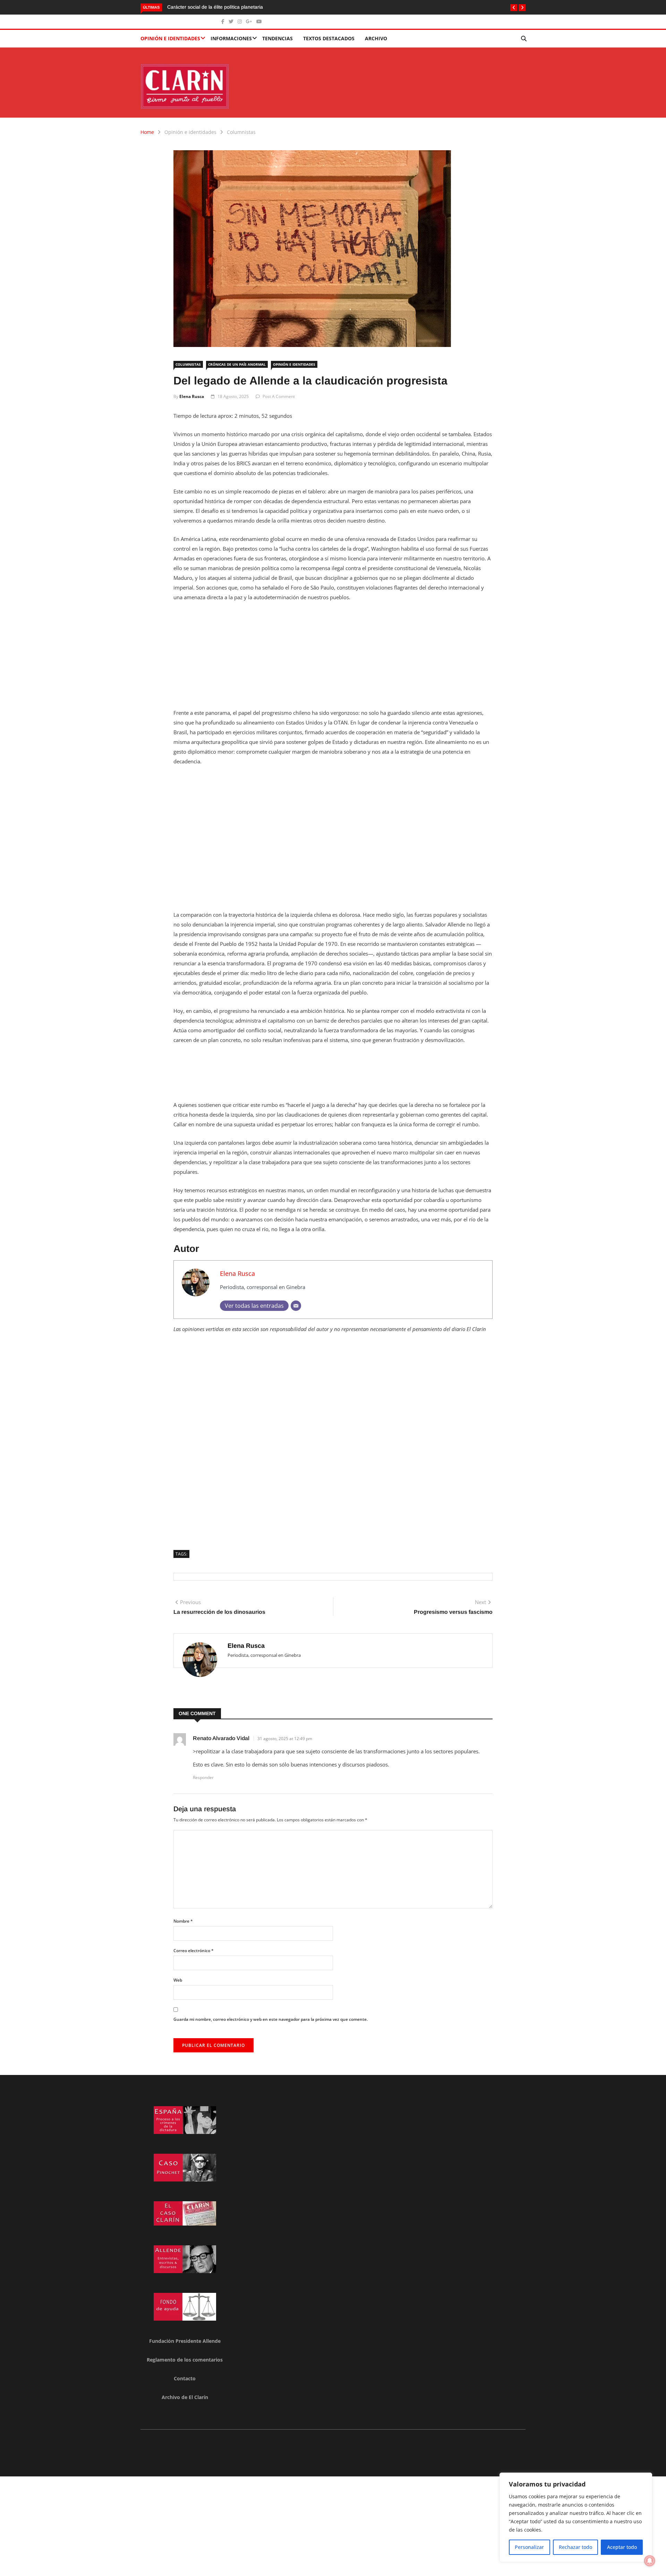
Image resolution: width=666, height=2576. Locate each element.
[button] (514, 8)
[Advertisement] (333, 659)
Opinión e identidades (170, 38)
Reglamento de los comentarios (185, 2360)
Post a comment (279, 396)
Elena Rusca (192, 396)
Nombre (183, 1921)
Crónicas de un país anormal (237, 364)
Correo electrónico (194, 1951)
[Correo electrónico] (296, 1306)
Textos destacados (329, 38)
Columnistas (241, 132)
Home (147, 132)
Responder (203, 1777)
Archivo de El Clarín (185, 2397)
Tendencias (277, 38)
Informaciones (231, 38)
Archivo (376, 38)
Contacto (185, 2378)
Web (178, 1980)
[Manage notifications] (650, 2561)
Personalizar (529, 2547)
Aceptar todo (622, 2547)
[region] (576, 2517)
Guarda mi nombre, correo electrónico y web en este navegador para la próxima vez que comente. (271, 2019)
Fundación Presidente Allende (185, 2341)
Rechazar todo (575, 2547)
